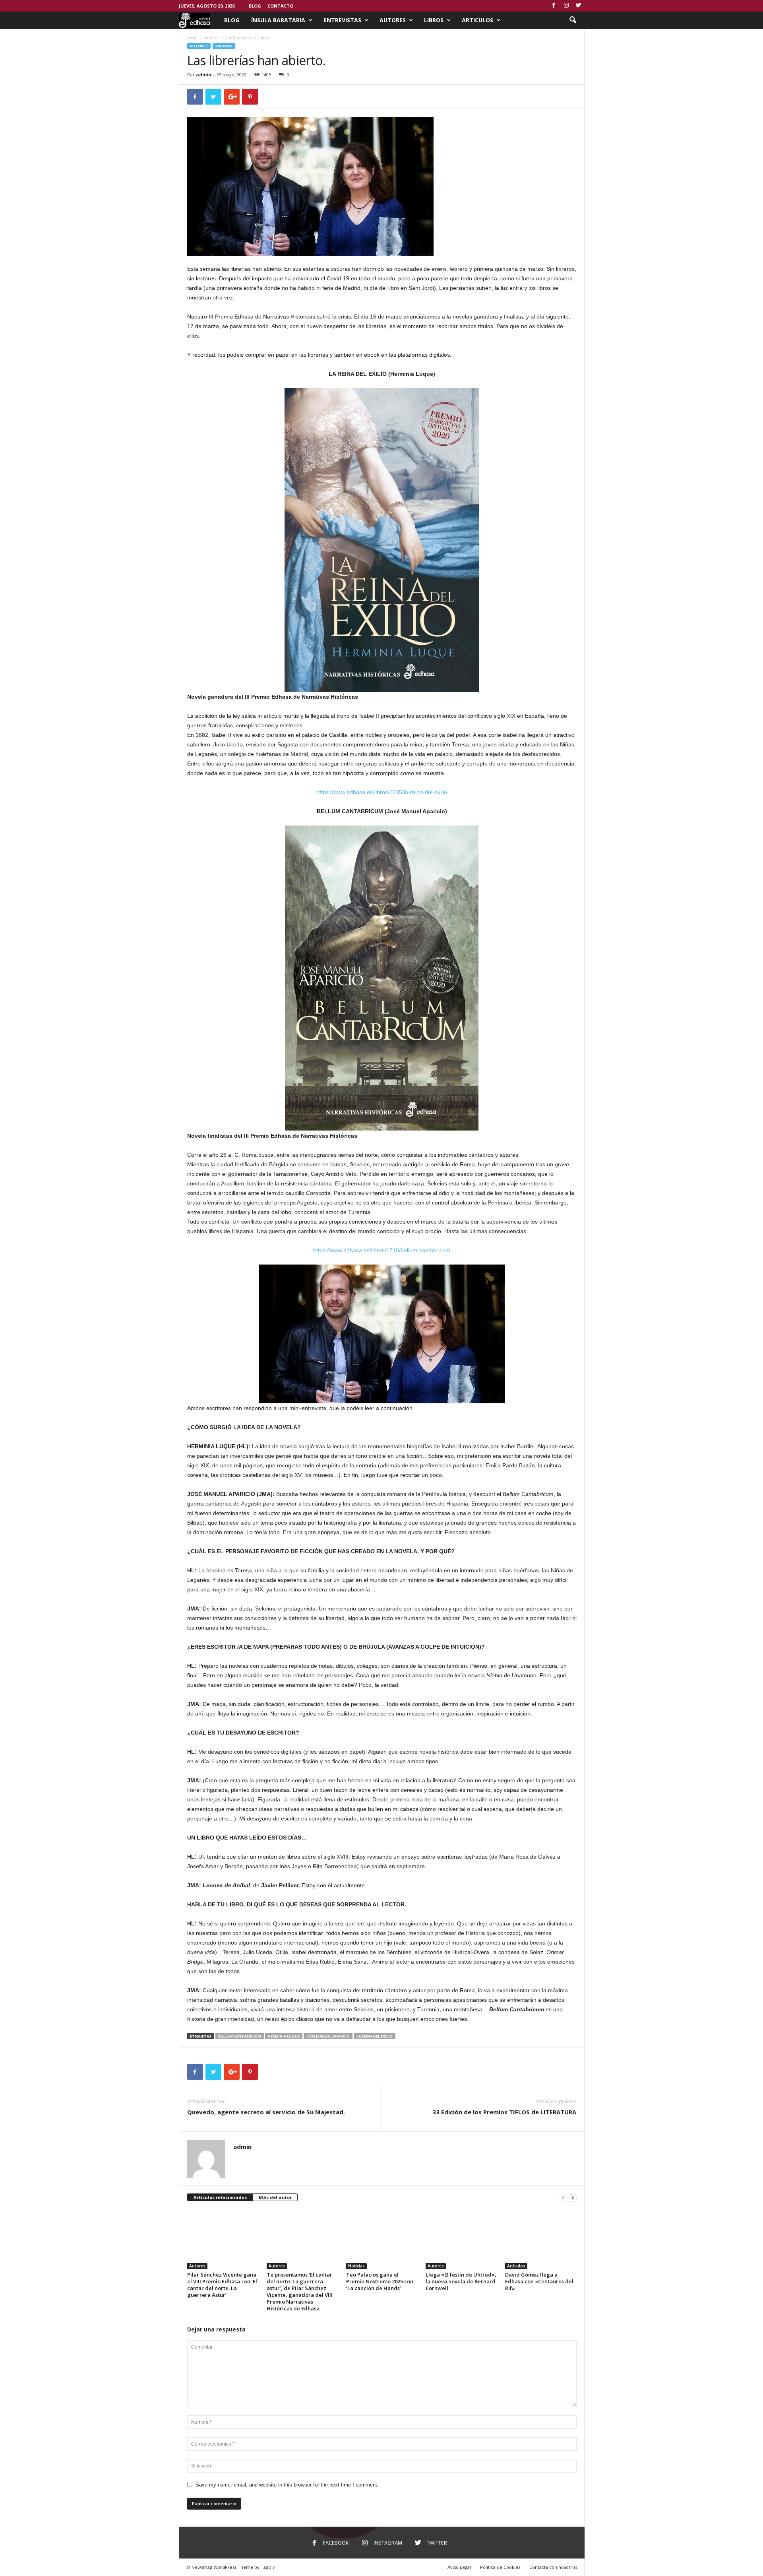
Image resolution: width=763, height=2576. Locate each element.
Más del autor (275, 2197)
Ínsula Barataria (278, 20)
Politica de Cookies (500, 2567)
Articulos (477, 20)
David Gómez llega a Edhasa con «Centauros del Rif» (539, 2281)
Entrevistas (342, 20)
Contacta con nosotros (553, 2567)
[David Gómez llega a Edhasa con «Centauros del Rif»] (541, 2239)
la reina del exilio (375, 2036)
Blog (255, 6)
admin (204, 75)
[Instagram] (566, 6)
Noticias (356, 2266)
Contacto (280, 6)
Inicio (192, 38)
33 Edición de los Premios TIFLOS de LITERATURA (504, 2112)
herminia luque (284, 2036)
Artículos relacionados (220, 2197)
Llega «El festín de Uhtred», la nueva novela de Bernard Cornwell (461, 2281)
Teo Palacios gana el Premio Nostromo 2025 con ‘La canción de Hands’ (380, 2281)
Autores (393, 20)
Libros (434, 20)
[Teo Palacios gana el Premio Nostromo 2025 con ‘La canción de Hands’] (382, 2239)
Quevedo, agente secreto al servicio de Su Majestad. (266, 2112)
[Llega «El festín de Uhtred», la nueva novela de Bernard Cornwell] (461, 2239)
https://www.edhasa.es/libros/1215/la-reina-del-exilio (382, 792)
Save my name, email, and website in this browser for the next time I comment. (287, 2485)
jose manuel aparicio (328, 2036)
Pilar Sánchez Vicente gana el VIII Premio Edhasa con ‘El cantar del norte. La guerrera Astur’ (222, 2285)
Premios (224, 46)
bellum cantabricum (240, 2036)
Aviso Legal (459, 2567)
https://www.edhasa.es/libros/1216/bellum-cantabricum (382, 1250)
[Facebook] (554, 6)
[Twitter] (579, 6)
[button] (573, 20)
